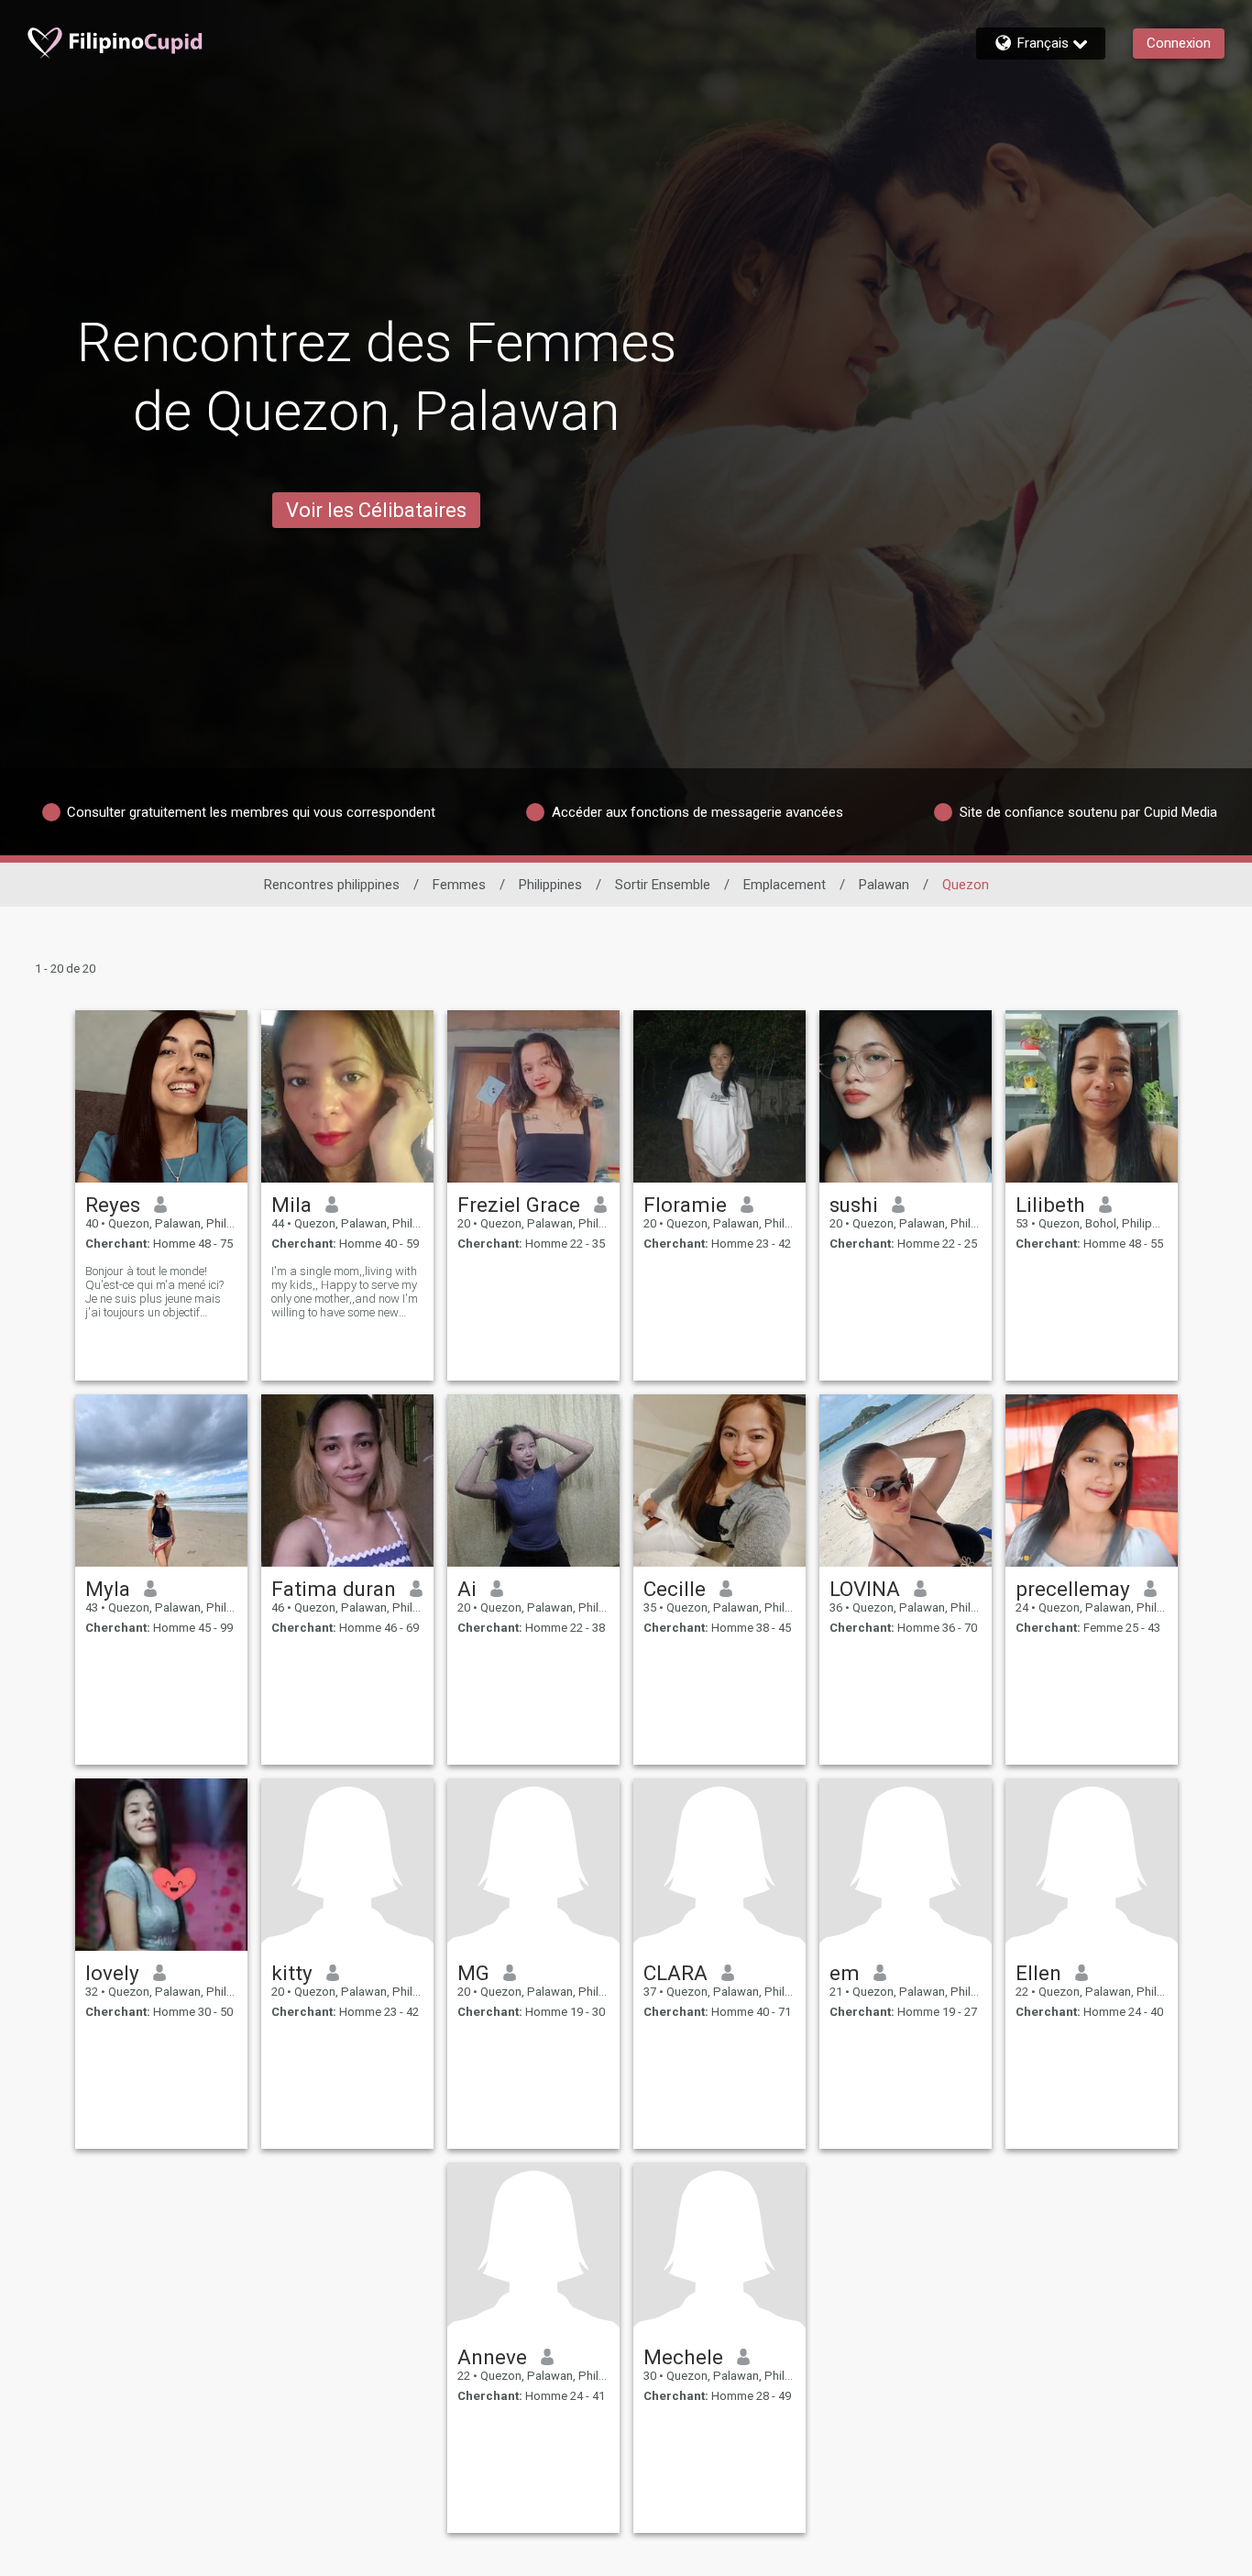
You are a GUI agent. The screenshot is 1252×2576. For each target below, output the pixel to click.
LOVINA (865, 1589)
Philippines (550, 885)
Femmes (459, 885)
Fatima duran (334, 1589)
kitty (292, 1973)
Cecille (675, 1589)
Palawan (884, 885)
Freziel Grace (519, 1205)
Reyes (113, 1205)
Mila (291, 1205)
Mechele (683, 2357)
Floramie (685, 1205)
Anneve (492, 2357)
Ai (467, 1589)
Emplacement (785, 885)
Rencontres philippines (332, 885)
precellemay (1073, 1589)
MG (473, 1973)
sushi (854, 1205)
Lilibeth (1050, 1205)
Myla (108, 1589)
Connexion (1179, 43)
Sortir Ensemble (663, 885)
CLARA (675, 1973)
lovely (112, 1973)
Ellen (1038, 1973)
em (845, 1973)
